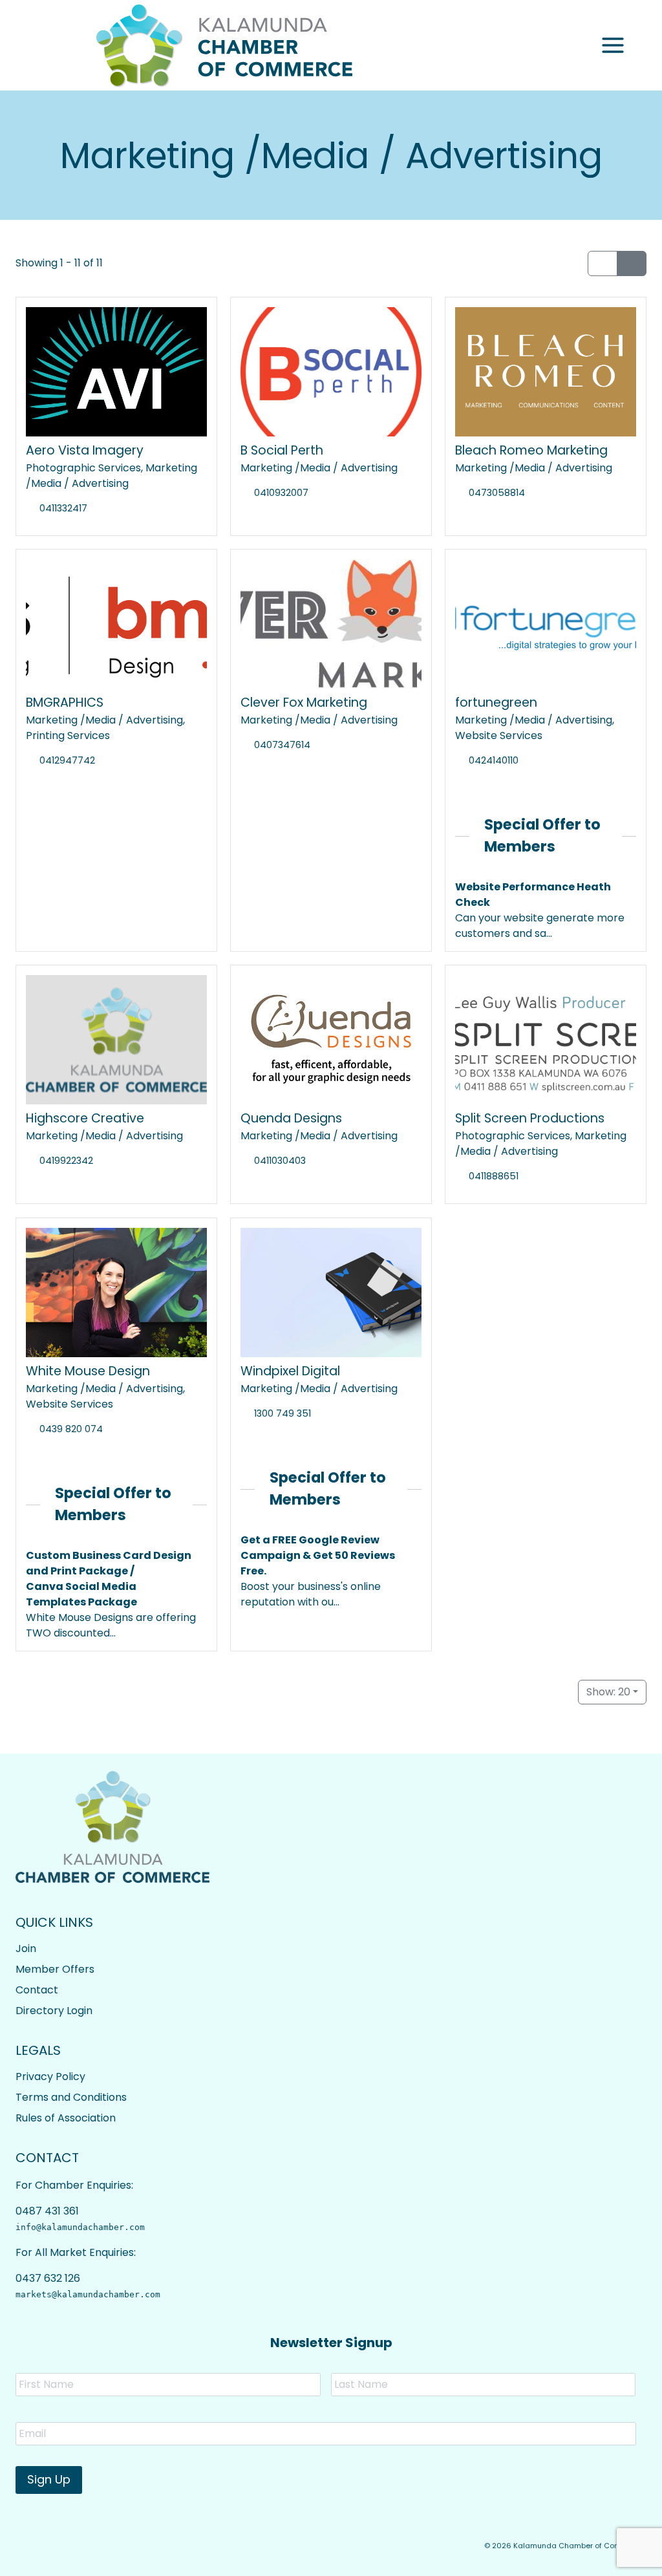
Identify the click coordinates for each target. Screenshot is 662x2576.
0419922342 (66, 1161)
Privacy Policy (50, 2077)
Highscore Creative (85, 1118)
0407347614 (282, 745)
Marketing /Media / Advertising (112, 476)
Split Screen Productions (530, 1118)
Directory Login (54, 2011)
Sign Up (49, 2479)
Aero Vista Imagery (85, 450)
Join (26, 1948)
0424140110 (494, 760)
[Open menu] (613, 46)
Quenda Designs (291, 1118)
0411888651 (494, 1176)
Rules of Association (66, 2118)
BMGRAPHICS (65, 703)
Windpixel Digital (290, 1371)
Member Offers (55, 1969)
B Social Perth (282, 450)
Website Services (499, 735)
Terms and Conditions (71, 2097)
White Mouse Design (88, 1371)
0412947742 (67, 760)
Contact (37, 1990)
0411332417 (63, 508)
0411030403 (280, 1161)
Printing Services (68, 735)
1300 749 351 (283, 1413)
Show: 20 (608, 1692)
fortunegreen (496, 703)
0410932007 (281, 493)
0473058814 (497, 493)
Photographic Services (83, 468)
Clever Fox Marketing (304, 703)
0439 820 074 (71, 1429)
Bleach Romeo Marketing (531, 450)
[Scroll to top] (617, 2557)
